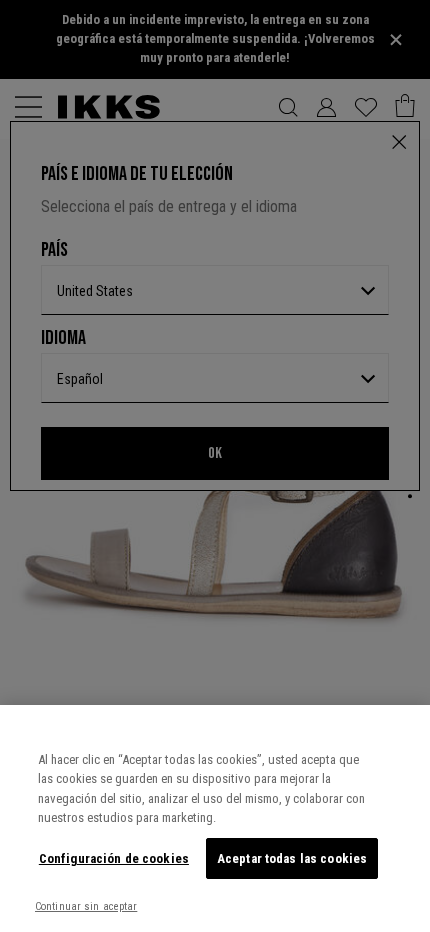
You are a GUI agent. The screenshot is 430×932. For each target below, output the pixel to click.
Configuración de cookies (114, 858)
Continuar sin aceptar (86, 906)
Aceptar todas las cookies (292, 858)
